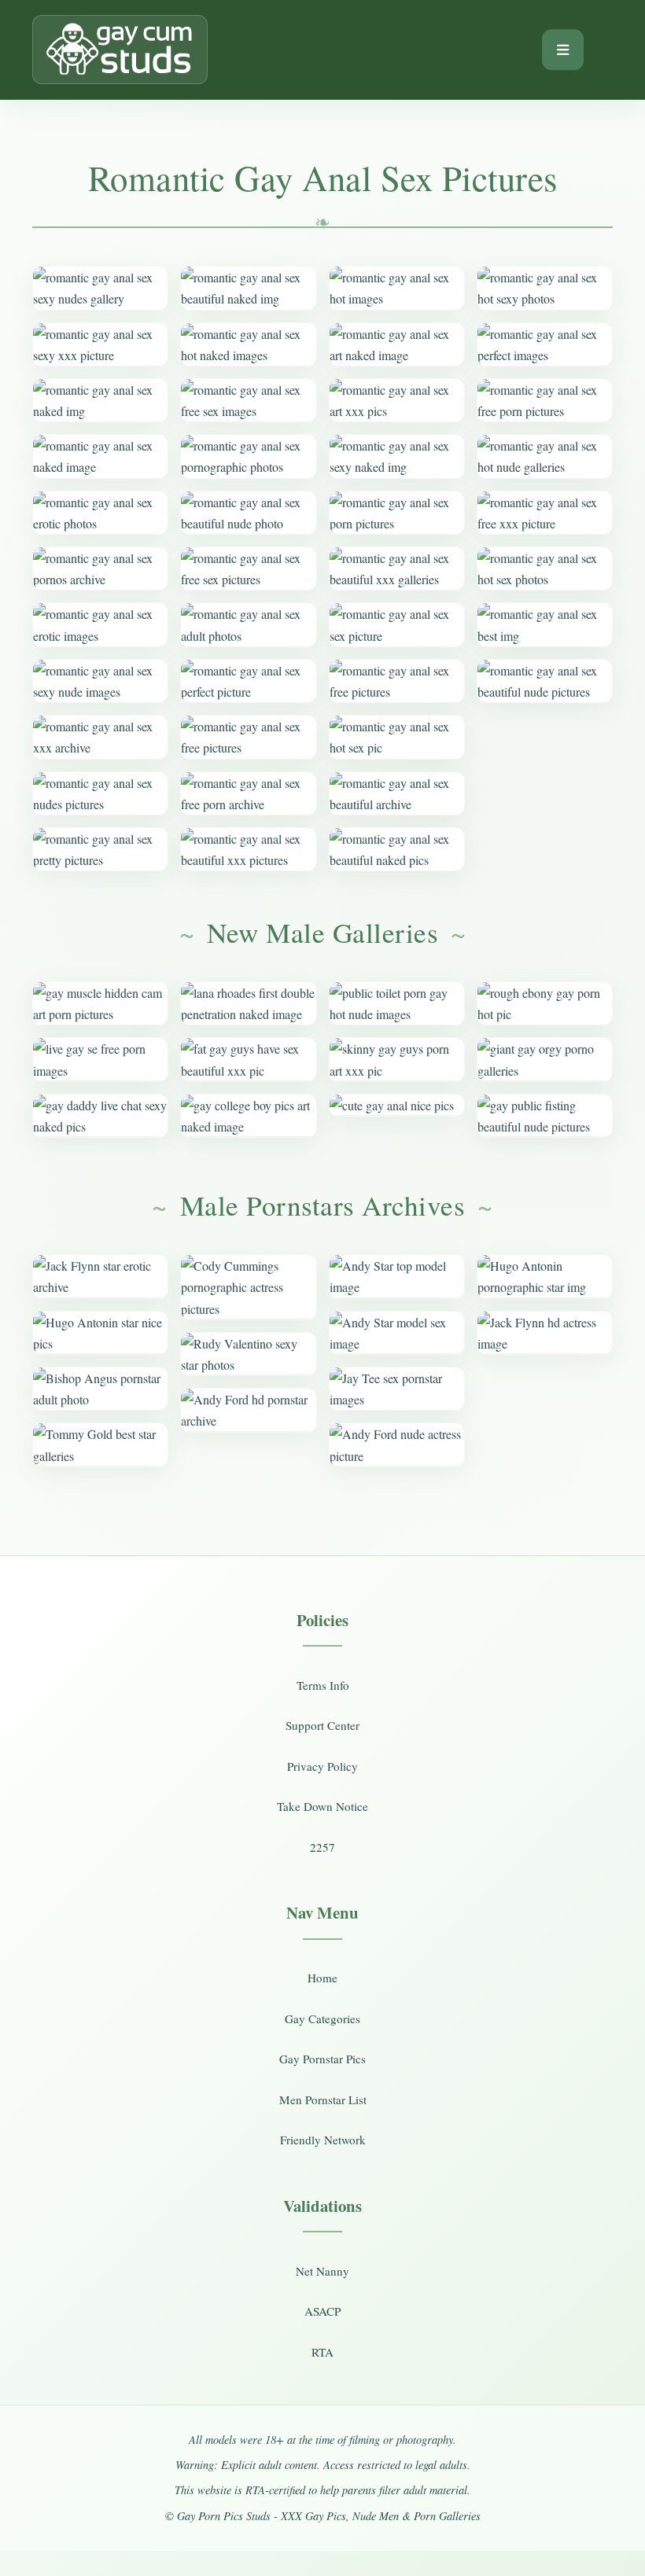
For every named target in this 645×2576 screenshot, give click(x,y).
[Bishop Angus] (100, 1389)
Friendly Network (323, 2140)
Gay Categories (322, 2018)
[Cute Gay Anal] (397, 1105)
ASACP (322, 2311)
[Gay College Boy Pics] (248, 1116)
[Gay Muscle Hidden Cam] (100, 1003)
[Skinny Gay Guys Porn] (397, 1059)
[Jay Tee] (397, 1389)
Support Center (322, 1725)
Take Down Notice (322, 1806)
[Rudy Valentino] (248, 1354)
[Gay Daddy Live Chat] (100, 1116)
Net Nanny (322, 2271)
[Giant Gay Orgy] (545, 1059)
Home (322, 1978)
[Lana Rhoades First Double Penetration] (248, 1003)
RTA (322, 2352)
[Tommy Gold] (100, 1444)
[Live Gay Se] (100, 1059)
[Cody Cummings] (248, 1287)
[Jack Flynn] (100, 1276)
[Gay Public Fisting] (545, 1116)
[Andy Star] (397, 1276)
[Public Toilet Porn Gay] (397, 1003)
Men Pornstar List (323, 2099)
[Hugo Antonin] (100, 1333)
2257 (322, 1847)
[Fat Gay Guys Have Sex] (248, 1059)
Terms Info (323, 1685)
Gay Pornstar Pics (322, 2059)
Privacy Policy (322, 1766)
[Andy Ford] (248, 1410)
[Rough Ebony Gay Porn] (545, 1003)
